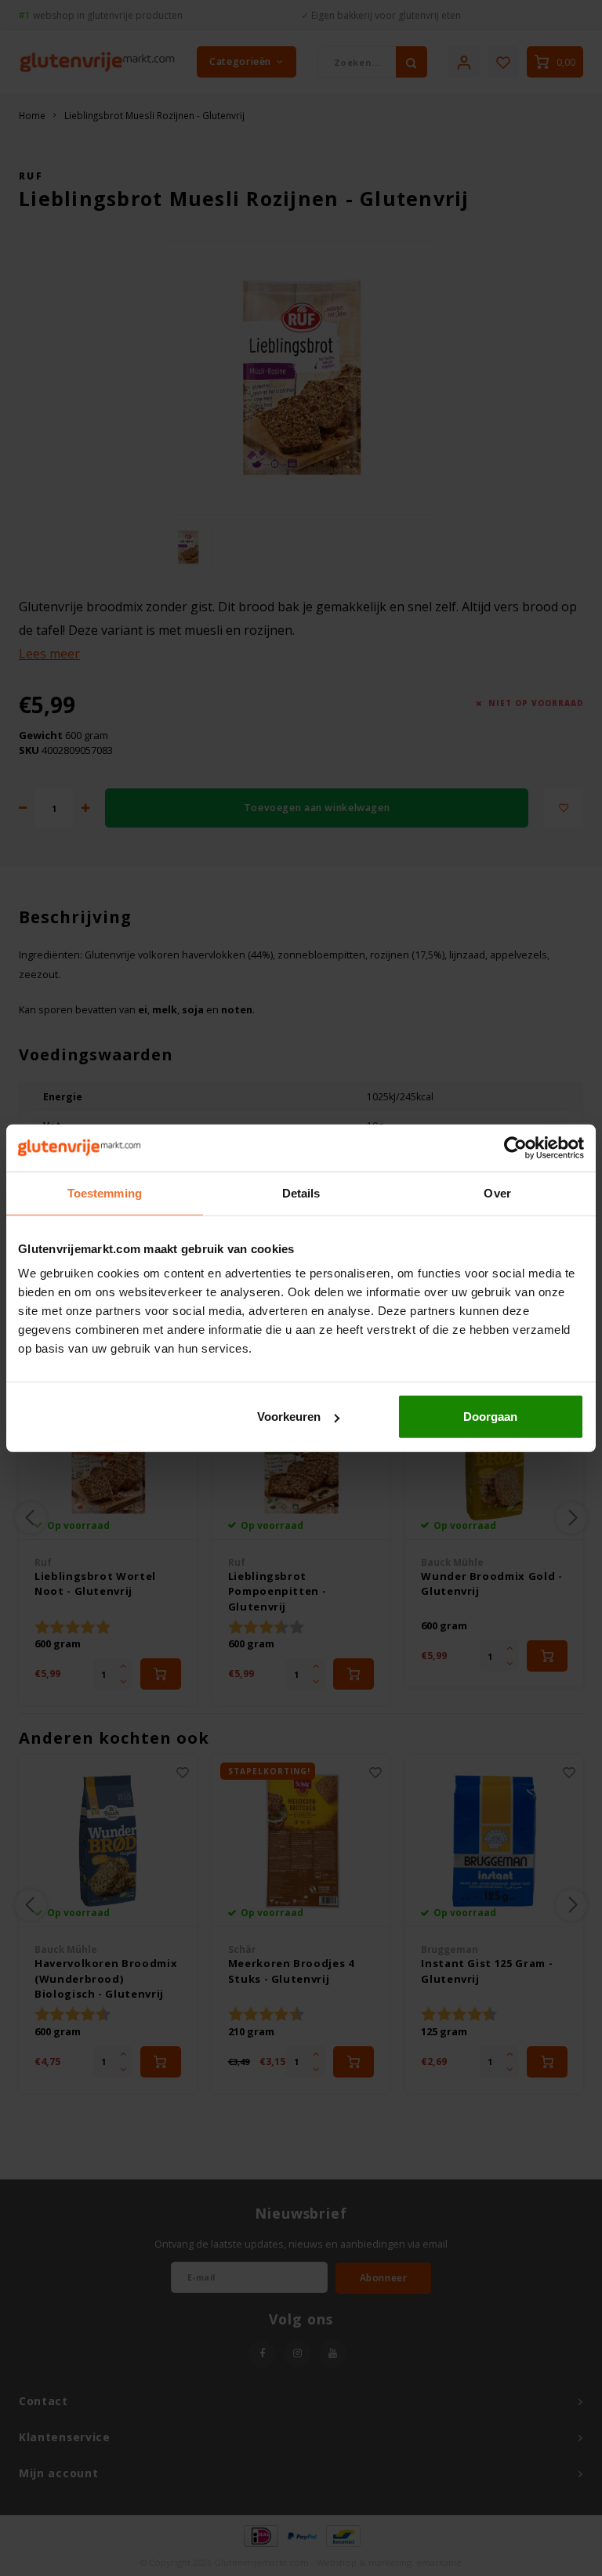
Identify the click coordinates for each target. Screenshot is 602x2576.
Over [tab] (497, 1192)
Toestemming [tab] (105, 1192)
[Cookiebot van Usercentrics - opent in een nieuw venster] (515, 1147)
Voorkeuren (289, 1417)
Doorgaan (490, 1417)
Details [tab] (301, 1192)
